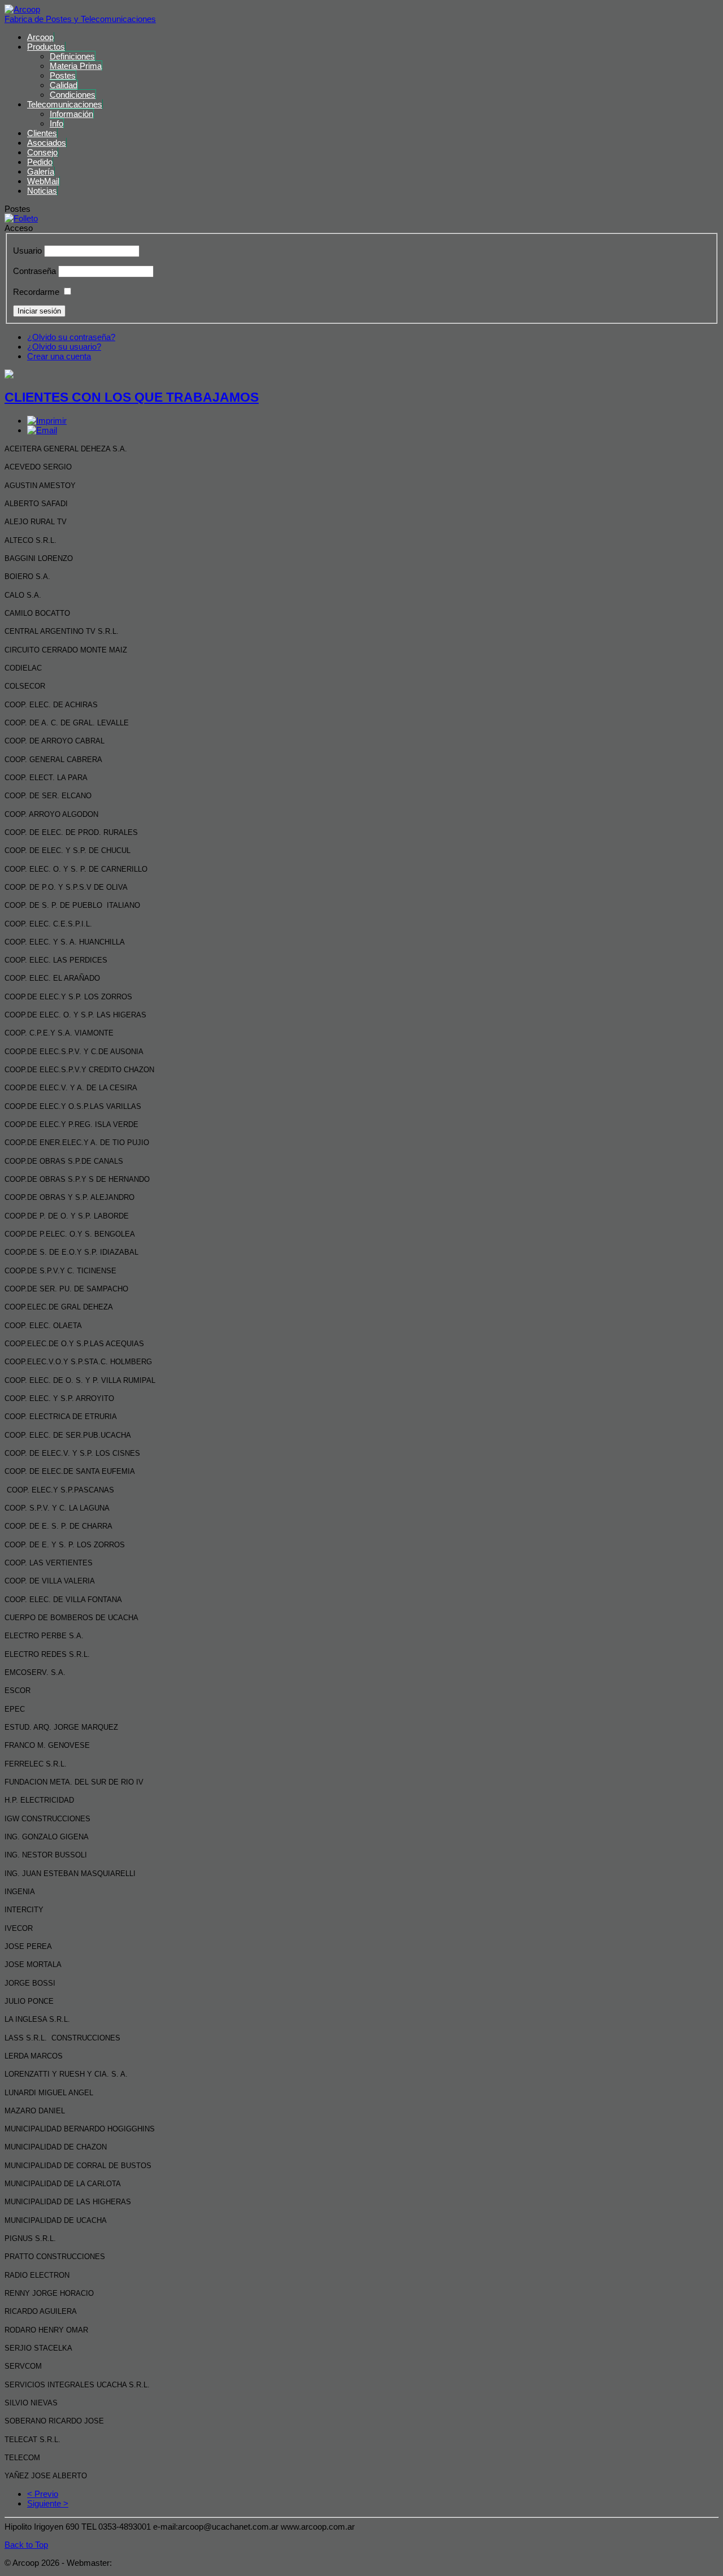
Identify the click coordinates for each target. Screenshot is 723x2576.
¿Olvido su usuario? (64, 347)
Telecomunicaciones (65, 104)
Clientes (42, 133)
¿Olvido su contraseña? (71, 337)
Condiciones (73, 95)
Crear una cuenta (59, 356)
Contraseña (34, 271)
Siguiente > (48, 2503)
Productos (46, 47)
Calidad (64, 85)
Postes (63, 75)
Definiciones (72, 56)
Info (56, 123)
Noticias (42, 191)
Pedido (40, 162)
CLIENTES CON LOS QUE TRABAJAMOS (132, 397)
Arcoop (40, 37)
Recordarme (36, 292)
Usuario (27, 251)
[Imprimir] (47, 421)
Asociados (47, 143)
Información (71, 114)
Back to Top (26, 2545)
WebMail (43, 181)
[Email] (42, 430)
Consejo (42, 152)
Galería (41, 171)
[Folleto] (21, 218)
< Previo (43, 2494)
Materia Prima (76, 66)
